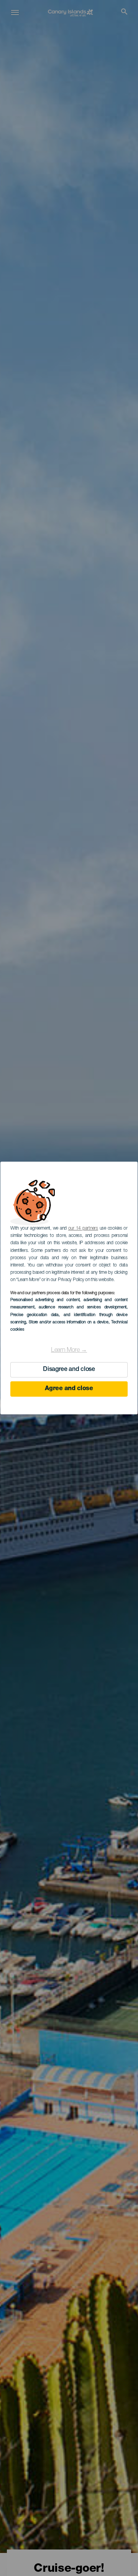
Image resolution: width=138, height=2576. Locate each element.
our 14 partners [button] (83, 1228)
